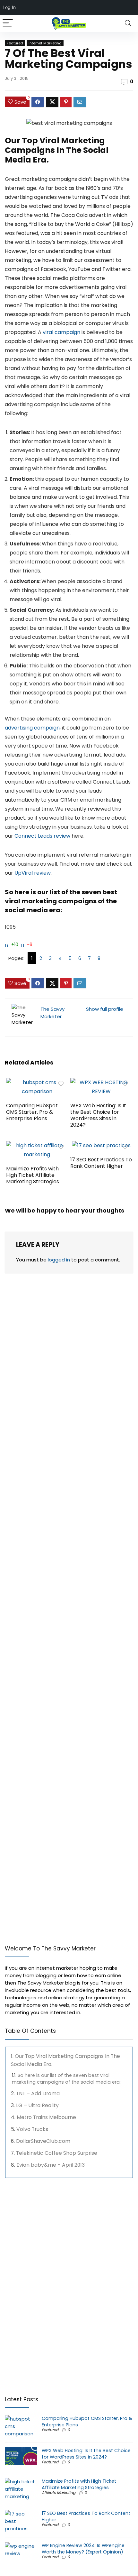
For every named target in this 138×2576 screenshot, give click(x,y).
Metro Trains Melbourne (46, 2117)
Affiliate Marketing (59, 2492)
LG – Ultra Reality (37, 2105)
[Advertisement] (53, 1892)
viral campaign (61, 332)
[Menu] (8, 23)
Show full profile (105, 1009)
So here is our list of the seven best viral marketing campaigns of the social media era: (66, 2079)
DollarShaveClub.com (43, 2141)
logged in (59, 1260)
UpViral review (33, 873)
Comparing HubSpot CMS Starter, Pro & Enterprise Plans (32, 1112)
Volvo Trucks (32, 2129)
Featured (15, 43)
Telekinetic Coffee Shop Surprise (57, 2153)
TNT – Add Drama (38, 2093)
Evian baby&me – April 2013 (51, 2165)
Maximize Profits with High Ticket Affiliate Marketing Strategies (33, 1175)
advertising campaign (32, 728)
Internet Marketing (45, 43)
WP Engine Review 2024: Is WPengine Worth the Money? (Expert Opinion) (83, 2549)
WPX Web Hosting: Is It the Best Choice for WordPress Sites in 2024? (98, 1115)
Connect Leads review (42, 836)
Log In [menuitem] (9, 7)
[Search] (128, 23)
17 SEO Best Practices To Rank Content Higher (101, 1163)
